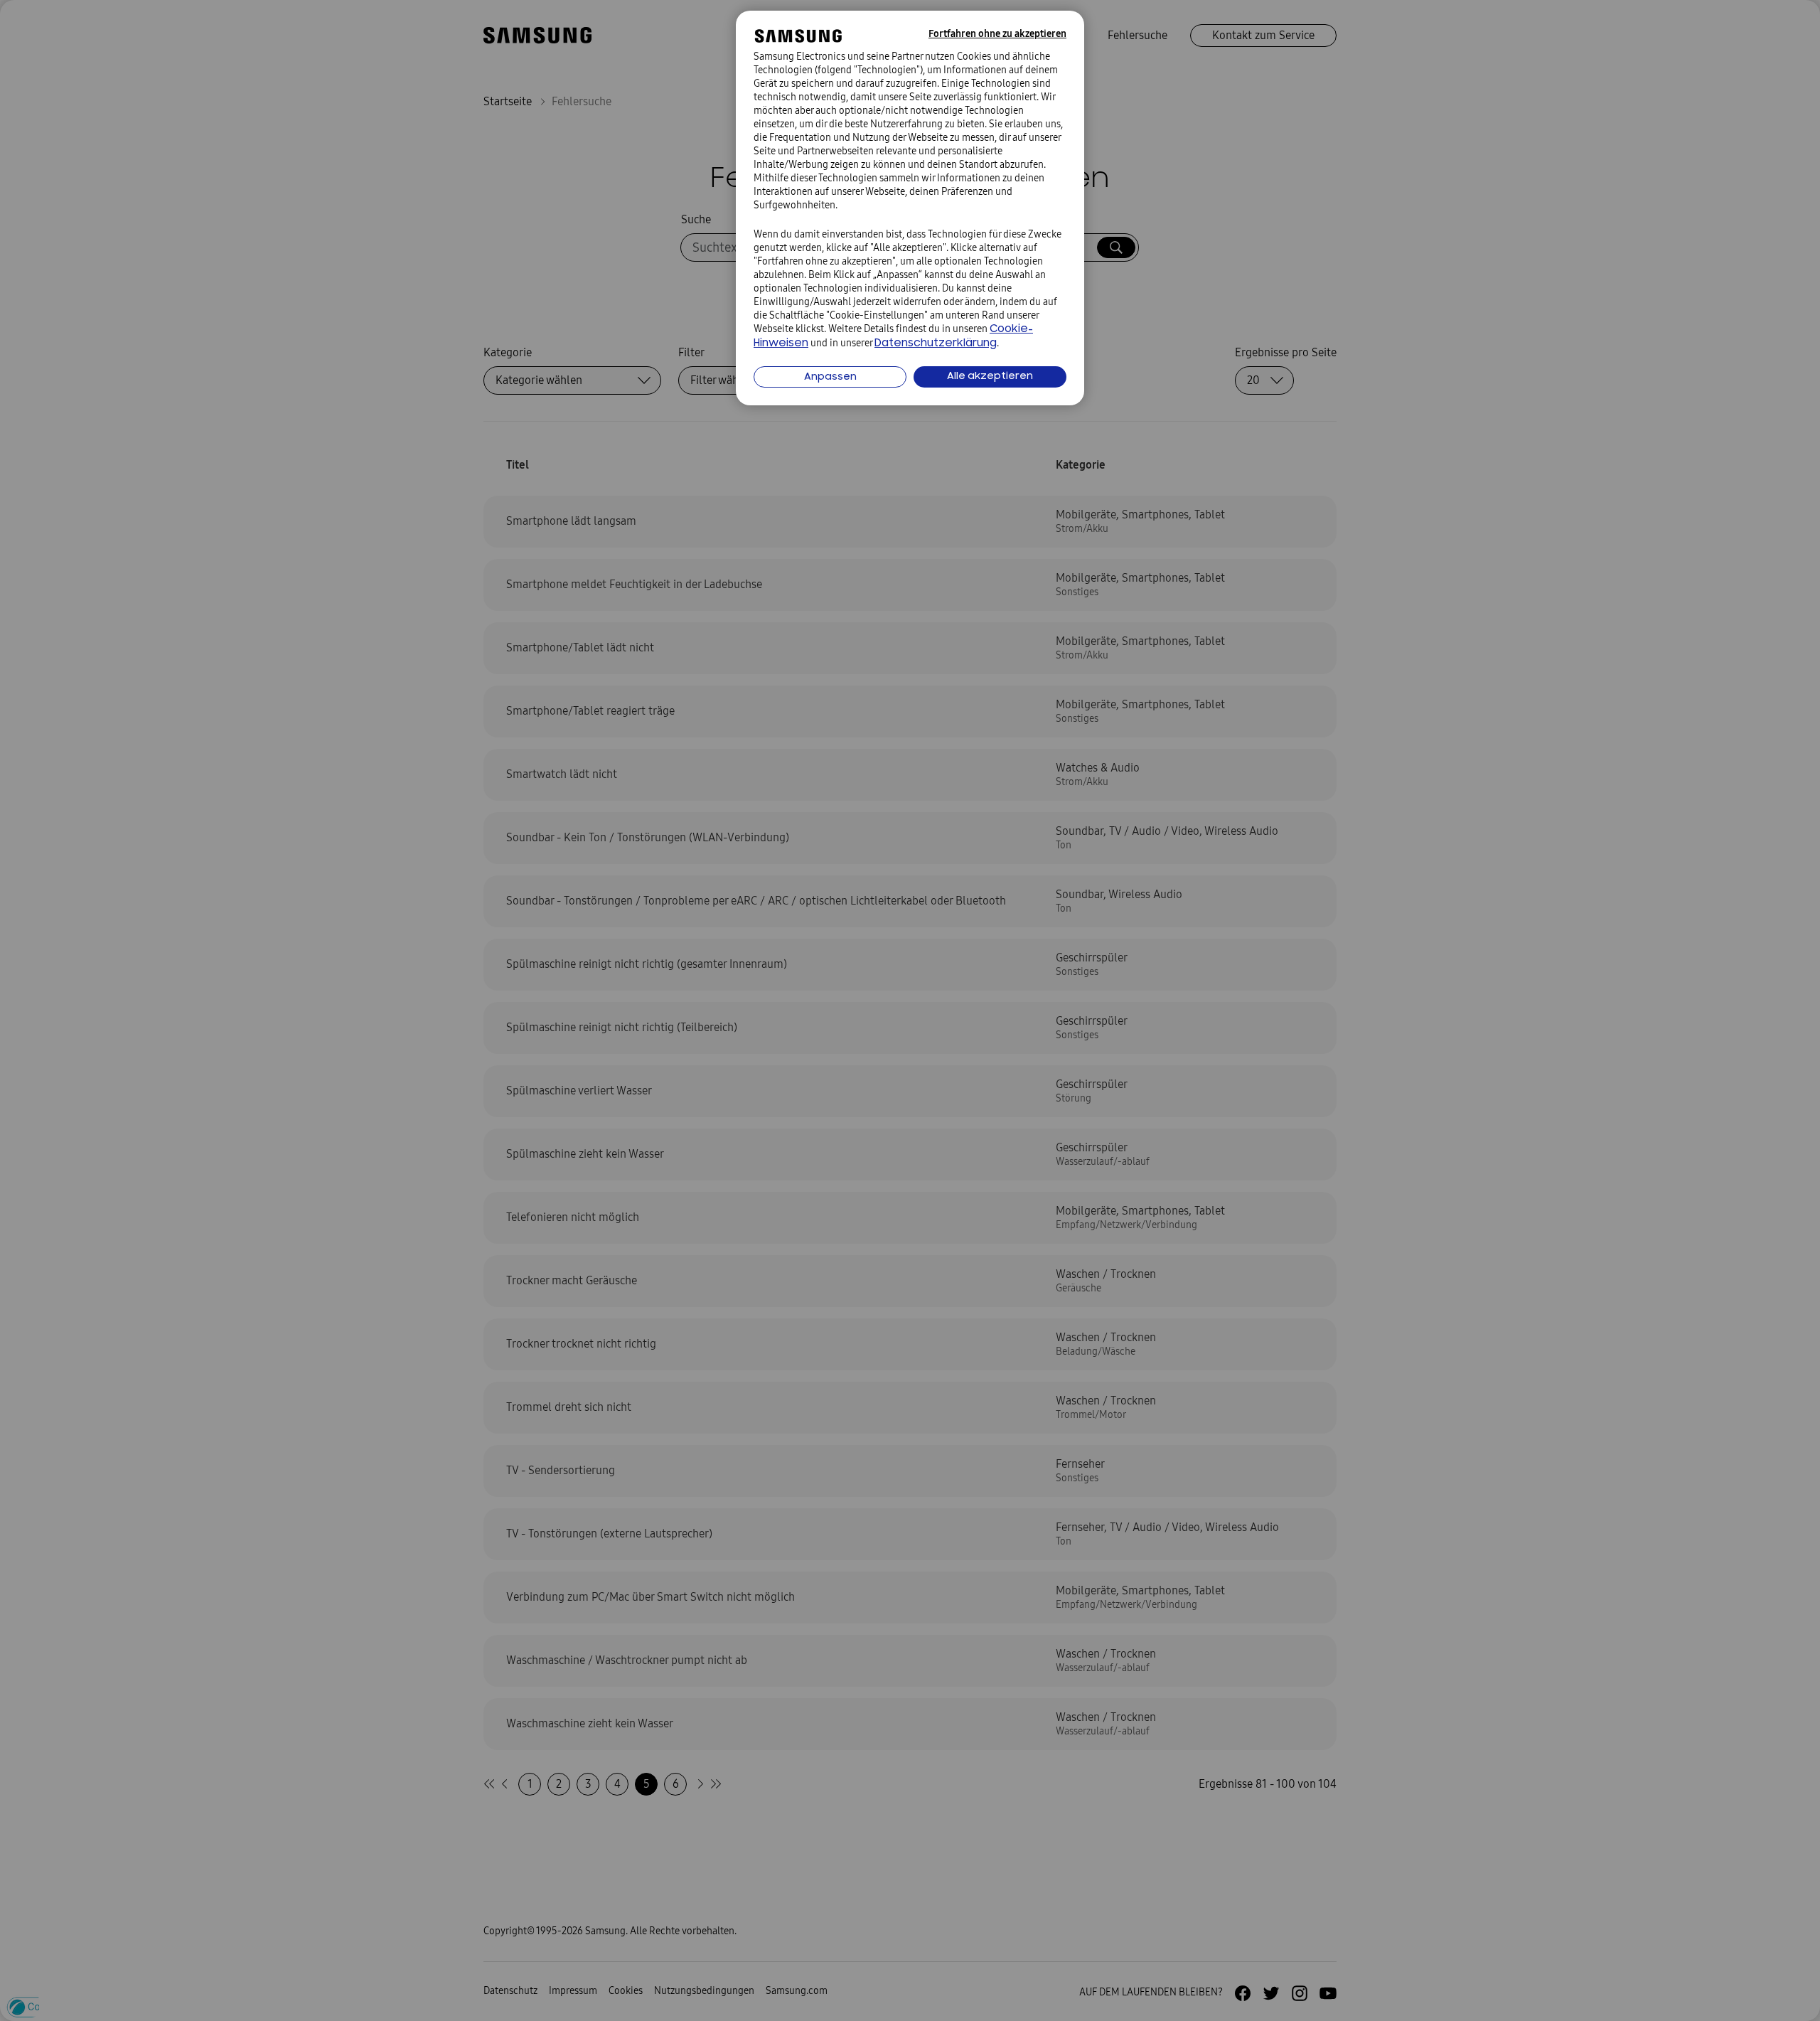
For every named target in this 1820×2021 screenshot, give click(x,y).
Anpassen (830, 377)
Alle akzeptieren (990, 377)
